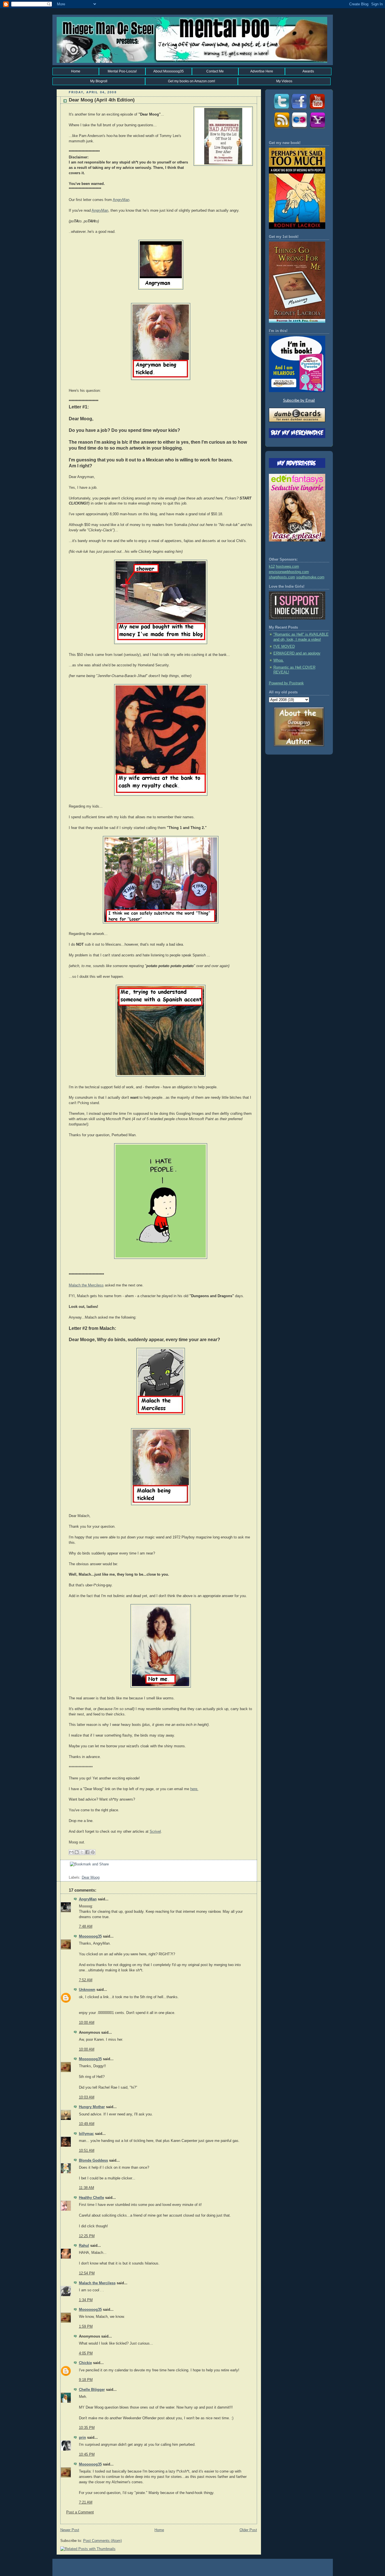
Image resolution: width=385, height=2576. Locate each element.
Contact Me (215, 71)
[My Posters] (299, 128)
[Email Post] (69, 1872)
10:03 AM (87, 2097)
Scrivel (155, 1832)
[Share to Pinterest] (93, 1852)
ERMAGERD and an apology (297, 653)
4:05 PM (86, 2353)
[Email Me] (317, 128)
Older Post (248, 2530)
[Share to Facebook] (87, 1852)
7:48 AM (86, 1927)
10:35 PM (87, 2428)
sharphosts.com (282, 577)
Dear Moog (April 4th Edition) (102, 100)
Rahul (84, 2246)
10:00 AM (87, 2023)
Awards (308, 71)
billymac (86, 2134)
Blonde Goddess (93, 2161)
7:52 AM (86, 1980)
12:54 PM (87, 2273)
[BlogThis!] (77, 1852)
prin (82, 2438)
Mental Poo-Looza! (122, 71)
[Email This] (71, 1852)
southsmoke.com (310, 577)
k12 (272, 567)
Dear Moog (91, 1878)
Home (76, 71)
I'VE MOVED (284, 647)
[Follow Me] (281, 110)
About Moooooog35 (169, 71)
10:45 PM (87, 2455)
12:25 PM (87, 2236)
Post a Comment (80, 2512)
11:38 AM (87, 2188)
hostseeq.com (287, 567)
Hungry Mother (92, 2107)
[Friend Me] (299, 110)
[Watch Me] (317, 110)
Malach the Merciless (86, 1285)
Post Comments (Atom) (102, 2541)
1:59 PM (86, 2327)
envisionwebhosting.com (289, 572)
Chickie (85, 2363)
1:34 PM (86, 2300)
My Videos (284, 81)
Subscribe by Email (299, 401)
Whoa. (279, 660)
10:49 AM (87, 2124)
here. (194, 1789)
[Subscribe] (281, 128)
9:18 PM (86, 2380)
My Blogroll (99, 81)
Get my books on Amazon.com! (192, 81)
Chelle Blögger (92, 2390)
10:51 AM (87, 2151)
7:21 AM (86, 2502)
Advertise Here (262, 71)
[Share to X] (82, 1852)
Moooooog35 (90, 1936)
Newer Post (70, 2530)
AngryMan (121, 200)
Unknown (87, 1990)
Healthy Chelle (91, 2198)
